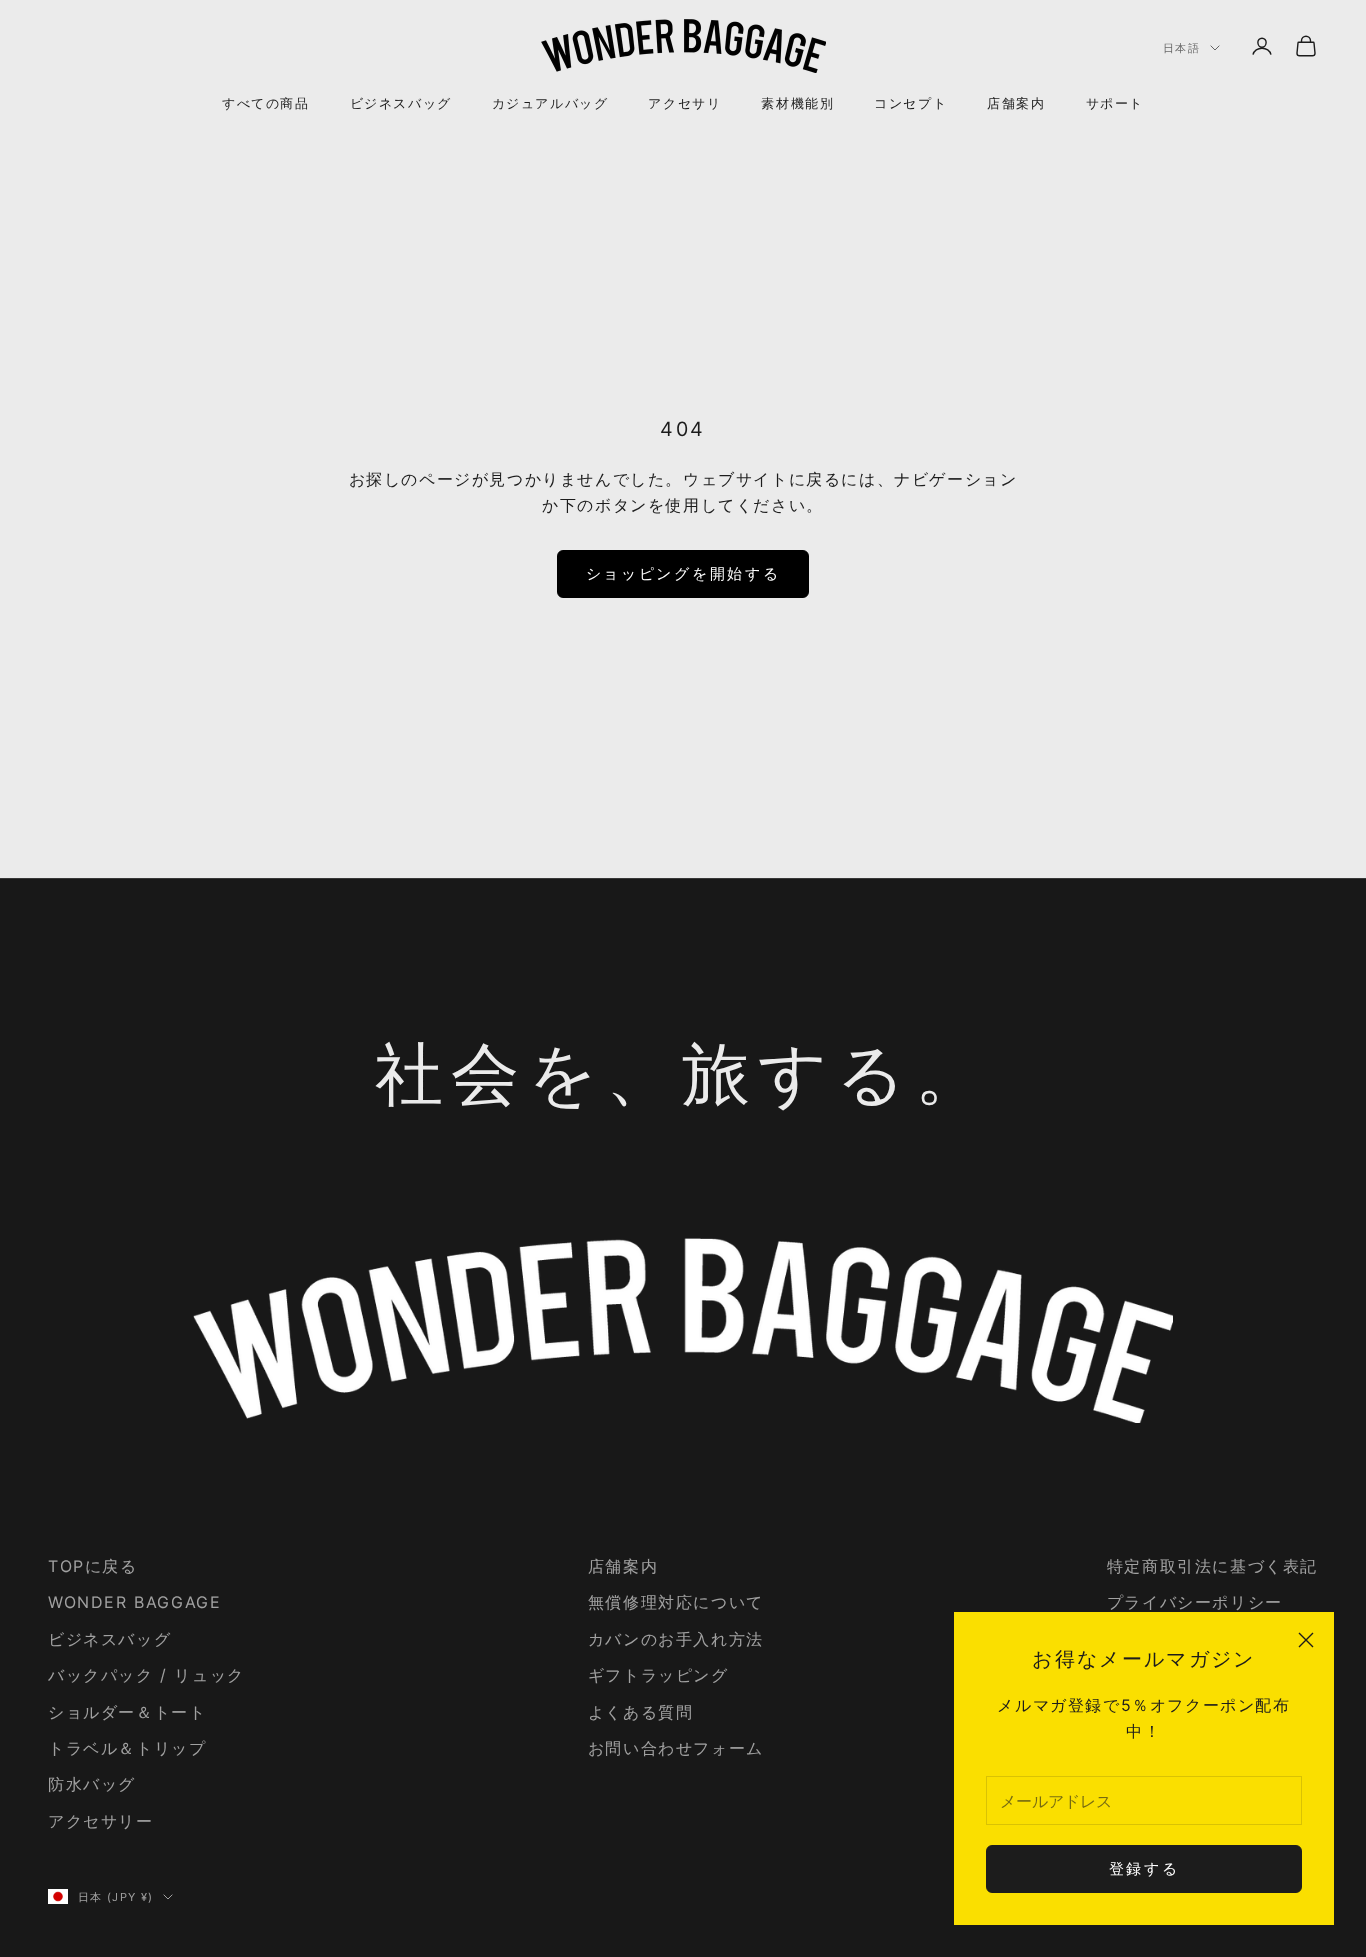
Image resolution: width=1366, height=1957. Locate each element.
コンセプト (910, 103)
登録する (1144, 1868)
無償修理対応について (676, 1602)
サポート (1115, 103)
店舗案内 (1016, 103)
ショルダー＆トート (127, 1712)
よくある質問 (641, 1712)
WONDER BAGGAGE (134, 1602)
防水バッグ (92, 1784)
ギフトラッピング (658, 1675)
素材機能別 (797, 103)
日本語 (1181, 48)
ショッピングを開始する (683, 573)
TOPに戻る (93, 1566)
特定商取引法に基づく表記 (1212, 1566)
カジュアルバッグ (550, 103)
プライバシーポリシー (1195, 1602)
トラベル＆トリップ (127, 1748)
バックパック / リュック (146, 1675)
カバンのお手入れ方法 (676, 1639)
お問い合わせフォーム (676, 1748)
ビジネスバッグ (401, 103)
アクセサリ (684, 103)
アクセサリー (101, 1821)
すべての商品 (266, 103)
